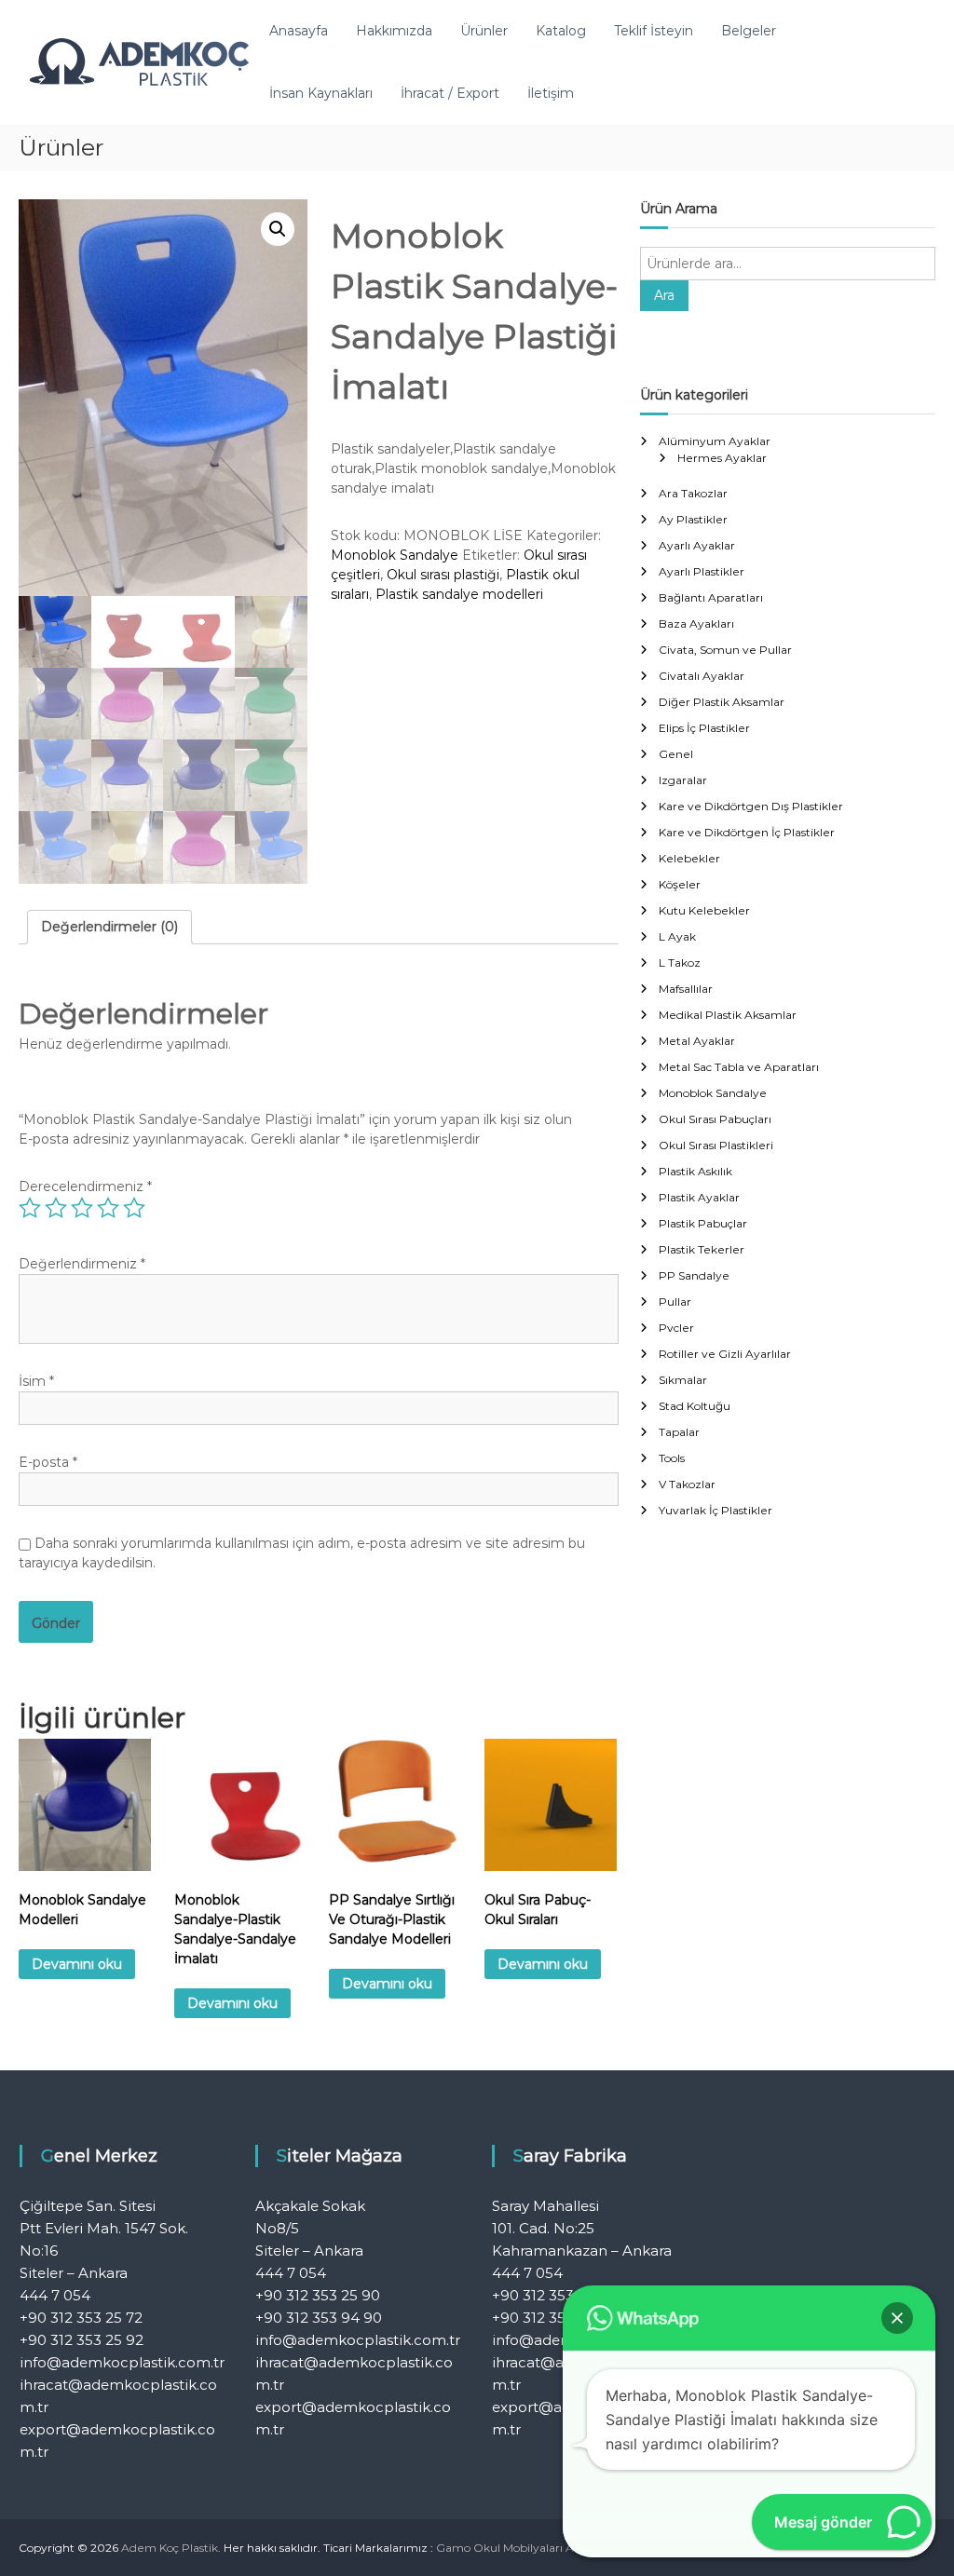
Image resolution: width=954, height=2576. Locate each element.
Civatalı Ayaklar (702, 676)
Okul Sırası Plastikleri (716, 1145)
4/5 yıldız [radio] (108, 1208)
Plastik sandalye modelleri (459, 594)
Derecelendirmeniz (85, 1186)
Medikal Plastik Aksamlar (728, 1015)
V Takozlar (687, 1484)
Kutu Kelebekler (704, 910)
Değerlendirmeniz (82, 1264)
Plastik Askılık (695, 1171)
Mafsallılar (686, 989)
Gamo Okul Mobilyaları (499, 2548)
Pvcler (676, 1328)
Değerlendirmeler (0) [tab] (109, 927)
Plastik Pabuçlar (703, 1223)
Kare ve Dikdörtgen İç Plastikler (747, 832)
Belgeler (749, 31)
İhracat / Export (450, 93)
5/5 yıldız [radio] (134, 1208)
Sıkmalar (683, 1380)
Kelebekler (689, 858)
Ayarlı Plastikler (702, 571)
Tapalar (679, 1432)
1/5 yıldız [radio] (30, 1208)
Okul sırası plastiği (443, 575)
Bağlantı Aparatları (711, 597)
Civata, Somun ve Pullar (725, 650)
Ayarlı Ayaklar (697, 545)
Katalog (561, 31)
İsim (36, 1381)
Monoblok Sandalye (395, 555)
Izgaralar (683, 780)
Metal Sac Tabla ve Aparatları (739, 1067)
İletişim (551, 93)
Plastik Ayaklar (699, 1197)
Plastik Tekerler (702, 1249)
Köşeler (680, 884)
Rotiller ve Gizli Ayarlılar (725, 1354)
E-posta (48, 1462)
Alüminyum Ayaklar (715, 441)
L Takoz (680, 963)
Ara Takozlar (693, 493)
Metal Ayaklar (697, 1041)
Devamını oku (77, 1964)
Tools (672, 1458)
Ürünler (484, 31)
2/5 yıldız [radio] (56, 1208)
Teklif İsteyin (654, 31)
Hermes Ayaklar (722, 458)
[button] (278, 229)
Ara (664, 295)
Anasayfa (299, 31)
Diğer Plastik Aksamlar (722, 702)
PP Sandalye (694, 1275)
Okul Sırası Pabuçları (715, 1119)
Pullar (675, 1302)
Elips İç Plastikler (704, 728)
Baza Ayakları (696, 624)
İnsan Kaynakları (321, 93)
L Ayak (677, 936)
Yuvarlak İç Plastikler (715, 1510)
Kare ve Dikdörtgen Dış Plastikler (751, 806)
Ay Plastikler (693, 519)
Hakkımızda (394, 31)
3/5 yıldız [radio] (82, 1208)
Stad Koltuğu (695, 1406)
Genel (676, 754)
